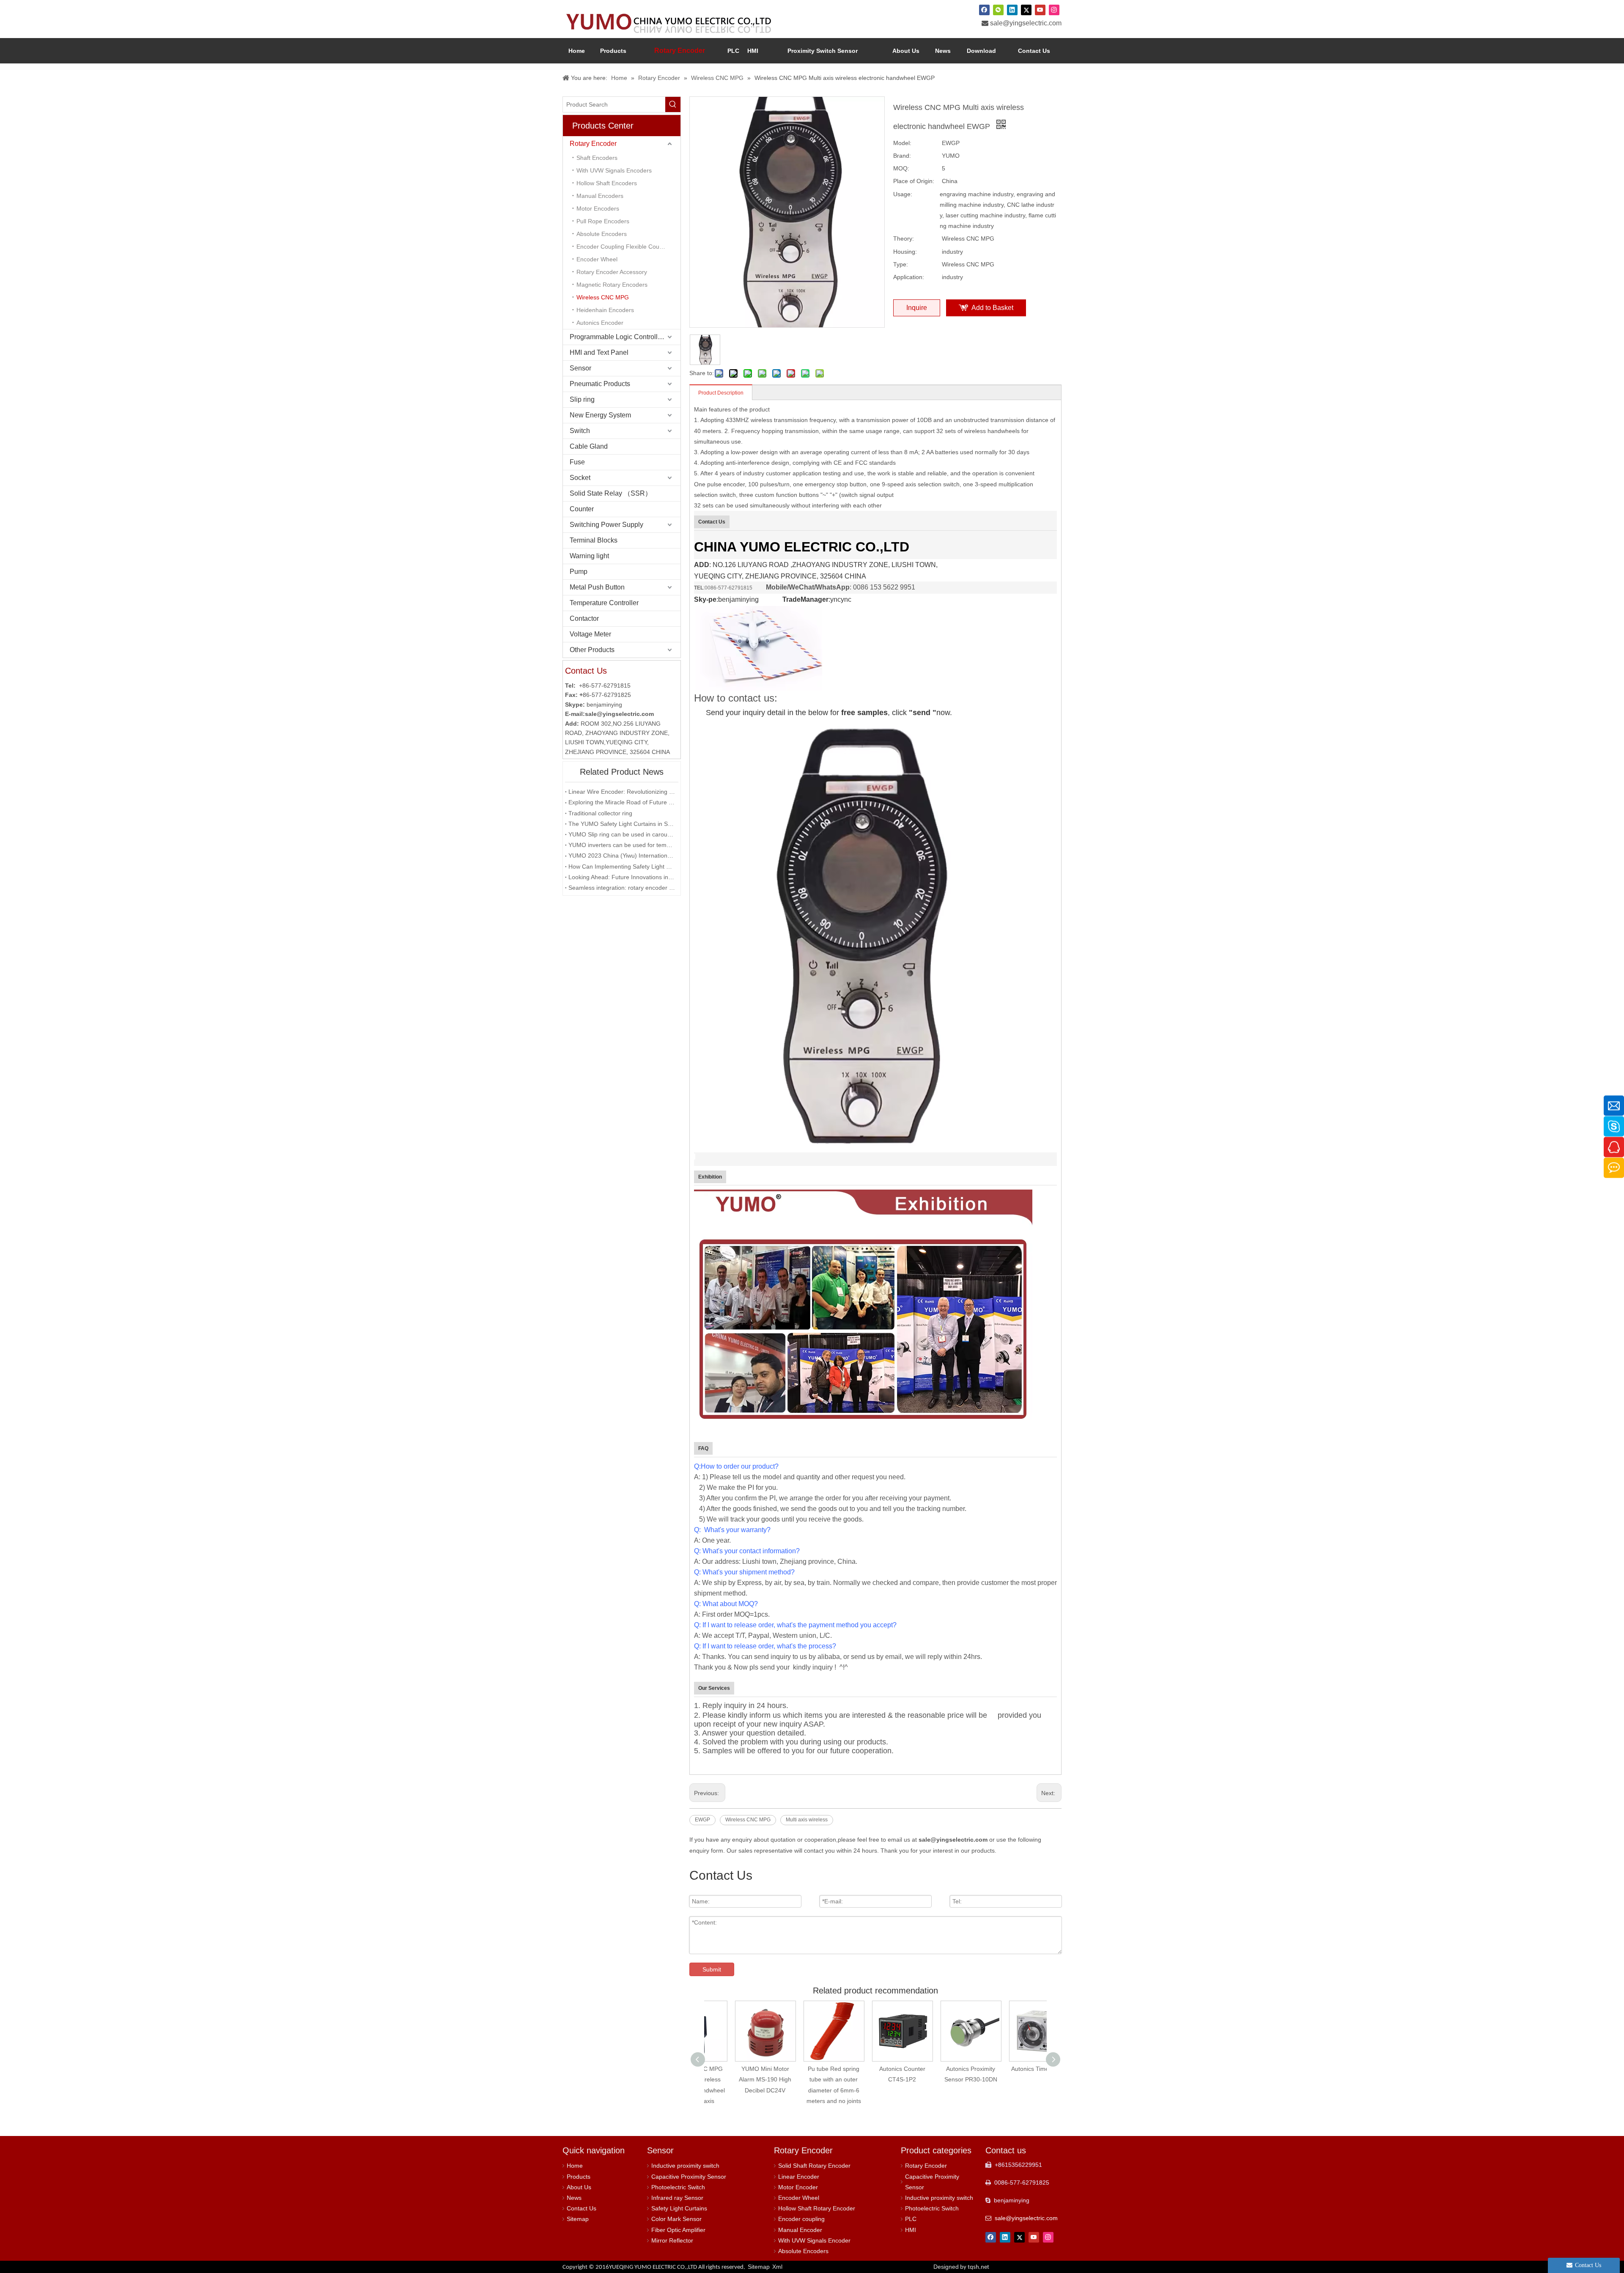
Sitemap (578, 2219)
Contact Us (582, 2208)
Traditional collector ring (600, 813)
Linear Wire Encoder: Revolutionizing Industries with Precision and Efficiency (622, 792)
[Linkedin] (1012, 10)
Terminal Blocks (594, 540)
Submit (712, 1969)
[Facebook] (984, 10)
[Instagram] (1054, 10)
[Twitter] (1026, 10)
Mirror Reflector (672, 2240)
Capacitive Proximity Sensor (689, 2177)
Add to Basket (992, 308)
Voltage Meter (590, 634)
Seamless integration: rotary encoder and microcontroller (622, 888)
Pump (579, 572)
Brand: (902, 156)
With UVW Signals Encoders (614, 170)
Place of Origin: (914, 181)
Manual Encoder (800, 2230)
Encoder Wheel (597, 259)
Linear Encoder (799, 2177)
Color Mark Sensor (676, 2219)
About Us (579, 2187)
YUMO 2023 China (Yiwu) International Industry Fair (622, 855)
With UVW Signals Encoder (814, 2240)
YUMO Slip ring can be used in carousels (622, 834)
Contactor (584, 618)
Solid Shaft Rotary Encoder (814, 2166)
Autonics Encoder (600, 323)
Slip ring (582, 399)
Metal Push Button (597, 587)
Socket (580, 478)
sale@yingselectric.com (1026, 23)
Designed (961, 2267)
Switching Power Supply (606, 525)
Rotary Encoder (593, 144)
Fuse (577, 462)
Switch (580, 431)
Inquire (917, 308)
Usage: (903, 194)
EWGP (702, 1820)
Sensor (580, 368)
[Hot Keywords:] (673, 104)
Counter (582, 509)
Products (579, 2177)
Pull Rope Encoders (603, 221)
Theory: (904, 239)
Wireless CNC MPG (603, 297)
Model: (902, 143)
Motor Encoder (798, 2187)
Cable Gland (589, 446)
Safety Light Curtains (679, 2208)
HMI (911, 2230)
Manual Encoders (600, 196)
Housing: (905, 252)
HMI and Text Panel (599, 352)
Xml (777, 2267)
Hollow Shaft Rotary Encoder (817, 2208)
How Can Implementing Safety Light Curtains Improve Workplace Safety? (622, 866)
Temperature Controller (604, 603)
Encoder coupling (801, 2219)
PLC (911, 2219)
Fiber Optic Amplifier (678, 2230)
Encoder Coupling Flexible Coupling (624, 247)
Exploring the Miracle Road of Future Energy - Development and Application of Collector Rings (622, 802)
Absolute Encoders (602, 234)
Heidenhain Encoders (605, 310)
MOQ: (901, 168)
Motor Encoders (598, 208)
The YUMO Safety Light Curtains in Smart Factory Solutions (622, 824)
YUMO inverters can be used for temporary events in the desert (622, 845)
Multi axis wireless (807, 1820)
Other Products (592, 650)
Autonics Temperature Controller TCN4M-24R (1029, 2079)
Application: (909, 277)
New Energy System (600, 415)
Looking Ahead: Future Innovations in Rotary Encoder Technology (622, 877)
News (574, 2198)
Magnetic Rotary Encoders (612, 285)
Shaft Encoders (597, 158)
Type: (901, 264)
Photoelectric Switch (678, 2187)
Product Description (721, 393)
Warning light (589, 556)
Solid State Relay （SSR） (611, 493)
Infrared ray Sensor (677, 2198)
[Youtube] (1040, 10)
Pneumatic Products (600, 384)
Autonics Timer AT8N (960, 2069)
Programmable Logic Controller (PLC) (625, 337)
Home (575, 2166)
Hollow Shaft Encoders (607, 183)
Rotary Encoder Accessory (612, 272)
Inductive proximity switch (685, 2166)
